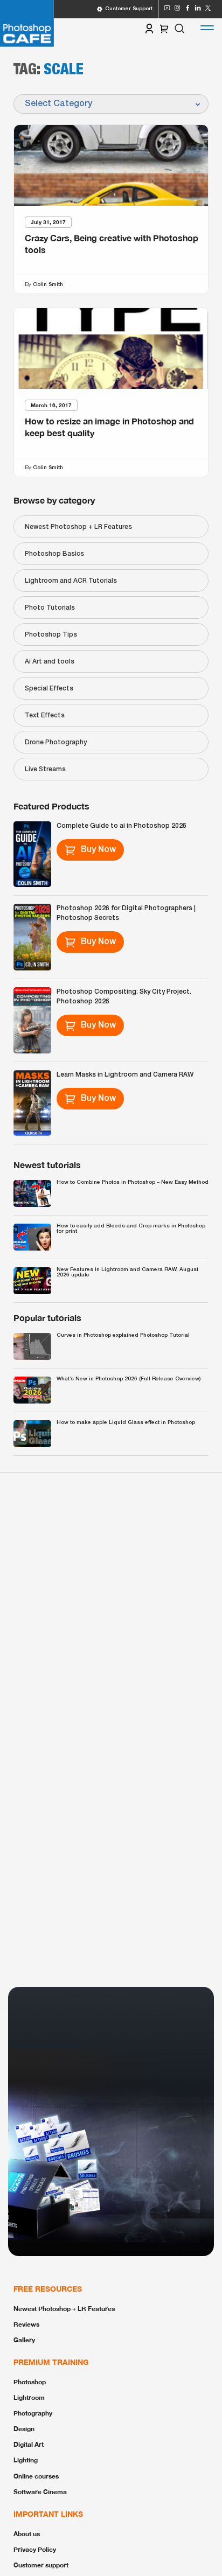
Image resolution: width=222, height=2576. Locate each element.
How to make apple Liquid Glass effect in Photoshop (126, 1423)
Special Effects (49, 689)
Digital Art (29, 2444)
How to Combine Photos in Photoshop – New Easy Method (133, 1182)
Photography (33, 2413)
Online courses (36, 2476)
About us (27, 2534)
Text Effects (45, 715)
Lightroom (29, 2397)
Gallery (24, 2340)
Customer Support (129, 9)
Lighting (26, 2460)
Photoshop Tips (51, 635)
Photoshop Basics (54, 554)
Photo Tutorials (50, 608)
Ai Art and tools (50, 662)
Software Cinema (40, 2492)
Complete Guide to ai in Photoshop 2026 (122, 826)
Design (24, 2429)
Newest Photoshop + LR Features (78, 527)
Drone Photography (56, 742)
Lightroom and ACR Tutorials (71, 581)
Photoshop (30, 2382)
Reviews (26, 2324)
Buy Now (98, 850)
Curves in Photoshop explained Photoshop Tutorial (123, 1335)
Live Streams (45, 769)
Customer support (41, 2565)
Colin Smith (48, 284)
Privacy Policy (35, 2549)
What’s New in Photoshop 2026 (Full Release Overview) (129, 1379)
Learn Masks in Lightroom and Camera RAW (125, 1075)
